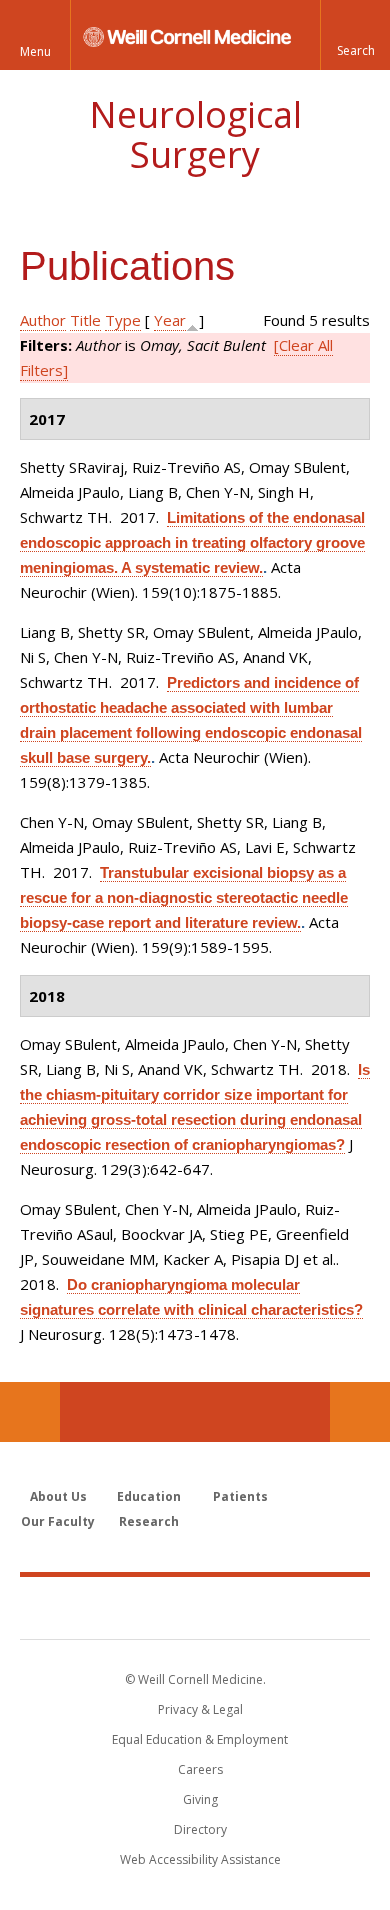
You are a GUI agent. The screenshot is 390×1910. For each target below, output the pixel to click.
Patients (240, 1496)
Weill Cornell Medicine (195, 1607)
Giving (200, 1799)
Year (170, 320)
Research (149, 1521)
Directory (200, 1829)
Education (149, 1496)
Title (85, 320)
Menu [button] (35, 51)
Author (43, 320)
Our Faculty (58, 1521)
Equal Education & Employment (200, 1739)
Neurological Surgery (195, 134)
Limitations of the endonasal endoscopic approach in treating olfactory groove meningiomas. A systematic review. (192, 542)
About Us (58, 1496)
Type (123, 320)
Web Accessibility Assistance (200, 1859)
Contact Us (360, 1412)
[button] (355, 35)
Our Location (30, 1412)
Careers (200, 1769)
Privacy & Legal (200, 1709)
